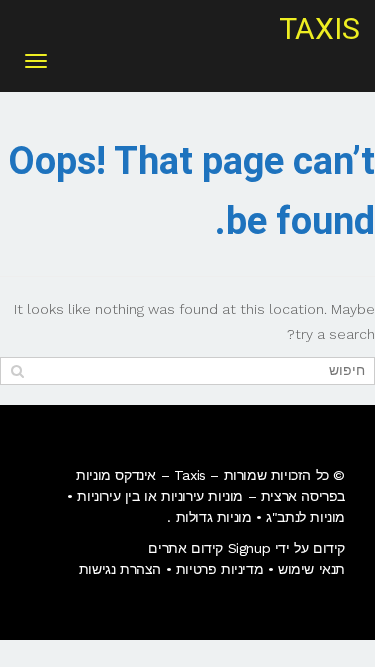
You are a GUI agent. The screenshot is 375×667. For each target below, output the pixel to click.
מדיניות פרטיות (219, 569)
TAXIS (319, 30)
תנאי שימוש (311, 569)
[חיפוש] (17, 370)
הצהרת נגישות (120, 569)
